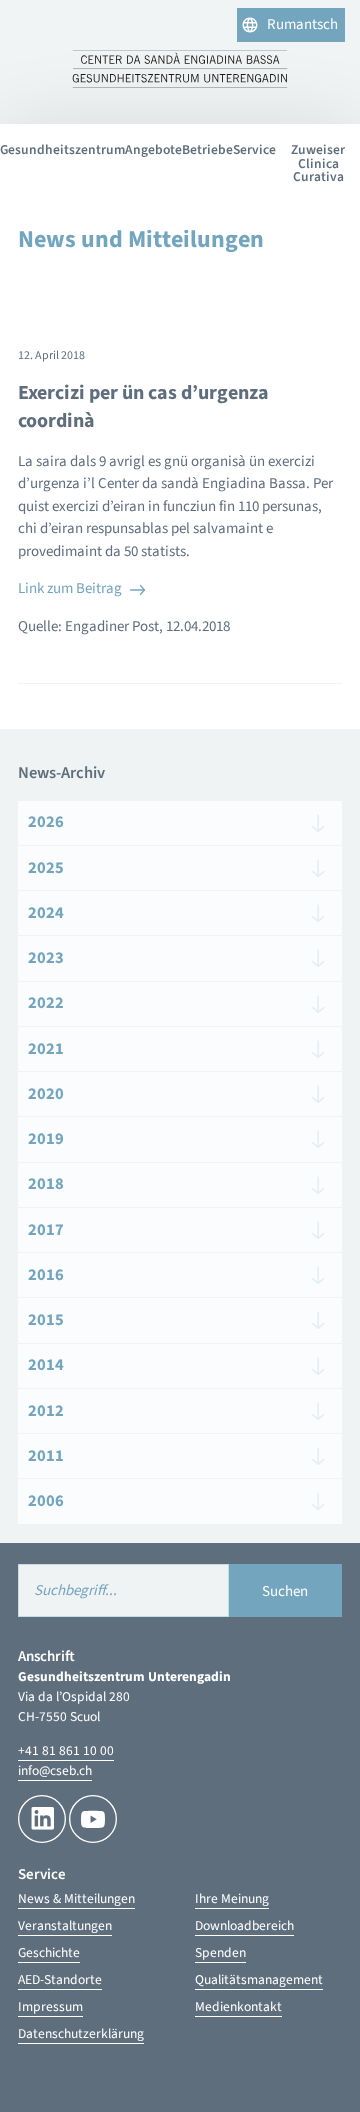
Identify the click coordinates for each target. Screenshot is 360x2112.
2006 (46, 1501)
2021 (46, 1049)
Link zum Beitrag (70, 588)
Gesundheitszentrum (62, 149)
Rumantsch (302, 24)
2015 (46, 1320)
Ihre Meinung (232, 1898)
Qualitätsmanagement (259, 1979)
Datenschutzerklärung (81, 2033)
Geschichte (49, 1952)
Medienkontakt (238, 2006)
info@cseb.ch (55, 1770)
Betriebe (207, 149)
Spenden (220, 1952)
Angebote (153, 149)
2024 (46, 913)
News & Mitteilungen (76, 1898)
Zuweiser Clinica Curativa (318, 163)
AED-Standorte (60, 1979)
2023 (46, 958)
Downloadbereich (244, 1925)
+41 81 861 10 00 (66, 1750)
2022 (46, 1003)
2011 (46, 1456)
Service (254, 149)
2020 (46, 1094)
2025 (46, 868)
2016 (46, 1275)
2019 (46, 1139)
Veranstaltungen (65, 1925)
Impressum (50, 2006)
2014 (46, 1365)
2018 (46, 1184)
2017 (46, 1230)
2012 (46, 1411)
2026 (46, 822)
